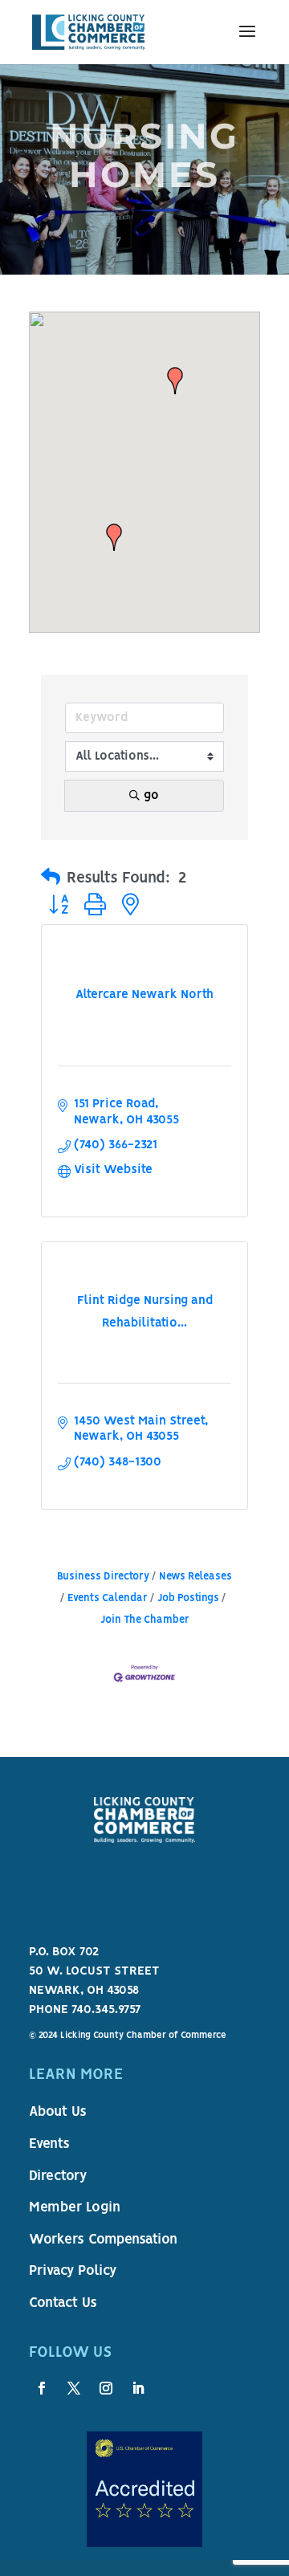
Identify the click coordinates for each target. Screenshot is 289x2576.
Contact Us (63, 2304)
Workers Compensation (103, 2240)
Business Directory (103, 1577)
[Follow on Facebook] (42, 2388)
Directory (58, 2177)
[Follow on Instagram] (106, 2388)
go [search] (151, 796)
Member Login (75, 2208)
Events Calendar (108, 1598)
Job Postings (188, 1598)
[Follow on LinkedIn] (138, 2388)
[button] (175, 381)
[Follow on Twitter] (74, 2388)
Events (49, 2145)
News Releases (195, 1577)
